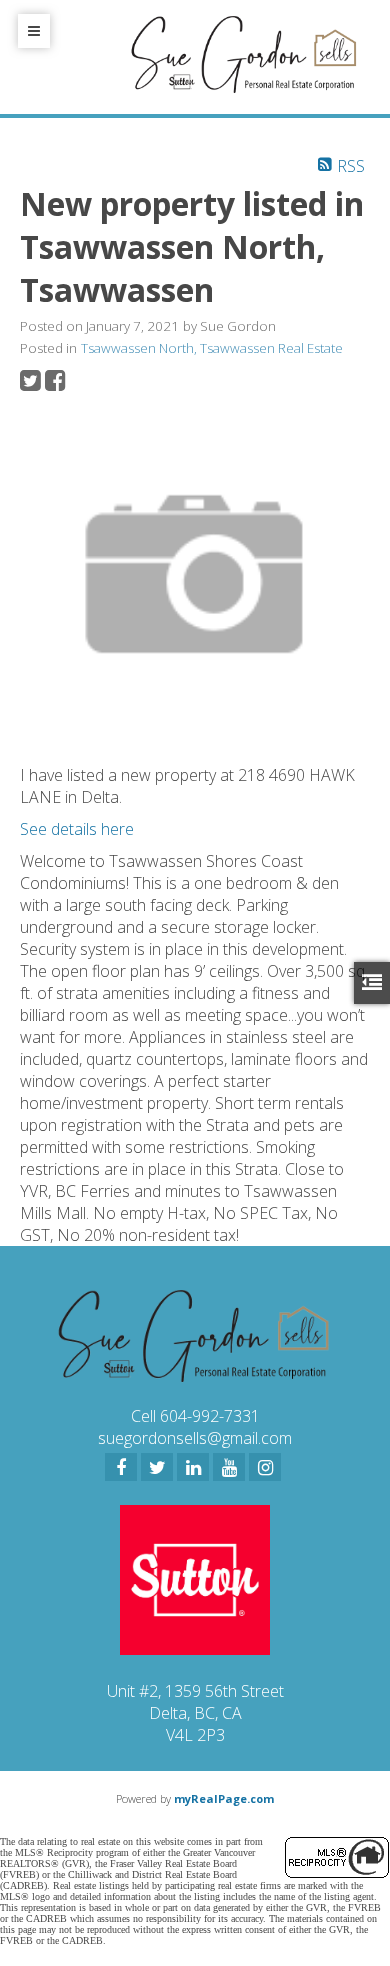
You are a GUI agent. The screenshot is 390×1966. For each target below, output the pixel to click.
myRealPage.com (224, 1798)
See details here (77, 829)
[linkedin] (193, 1467)
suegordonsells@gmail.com (195, 1438)
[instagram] (265, 1467)
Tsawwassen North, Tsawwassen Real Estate (212, 348)
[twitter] (157, 1467)
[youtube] (229, 1467)
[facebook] (121, 1467)
